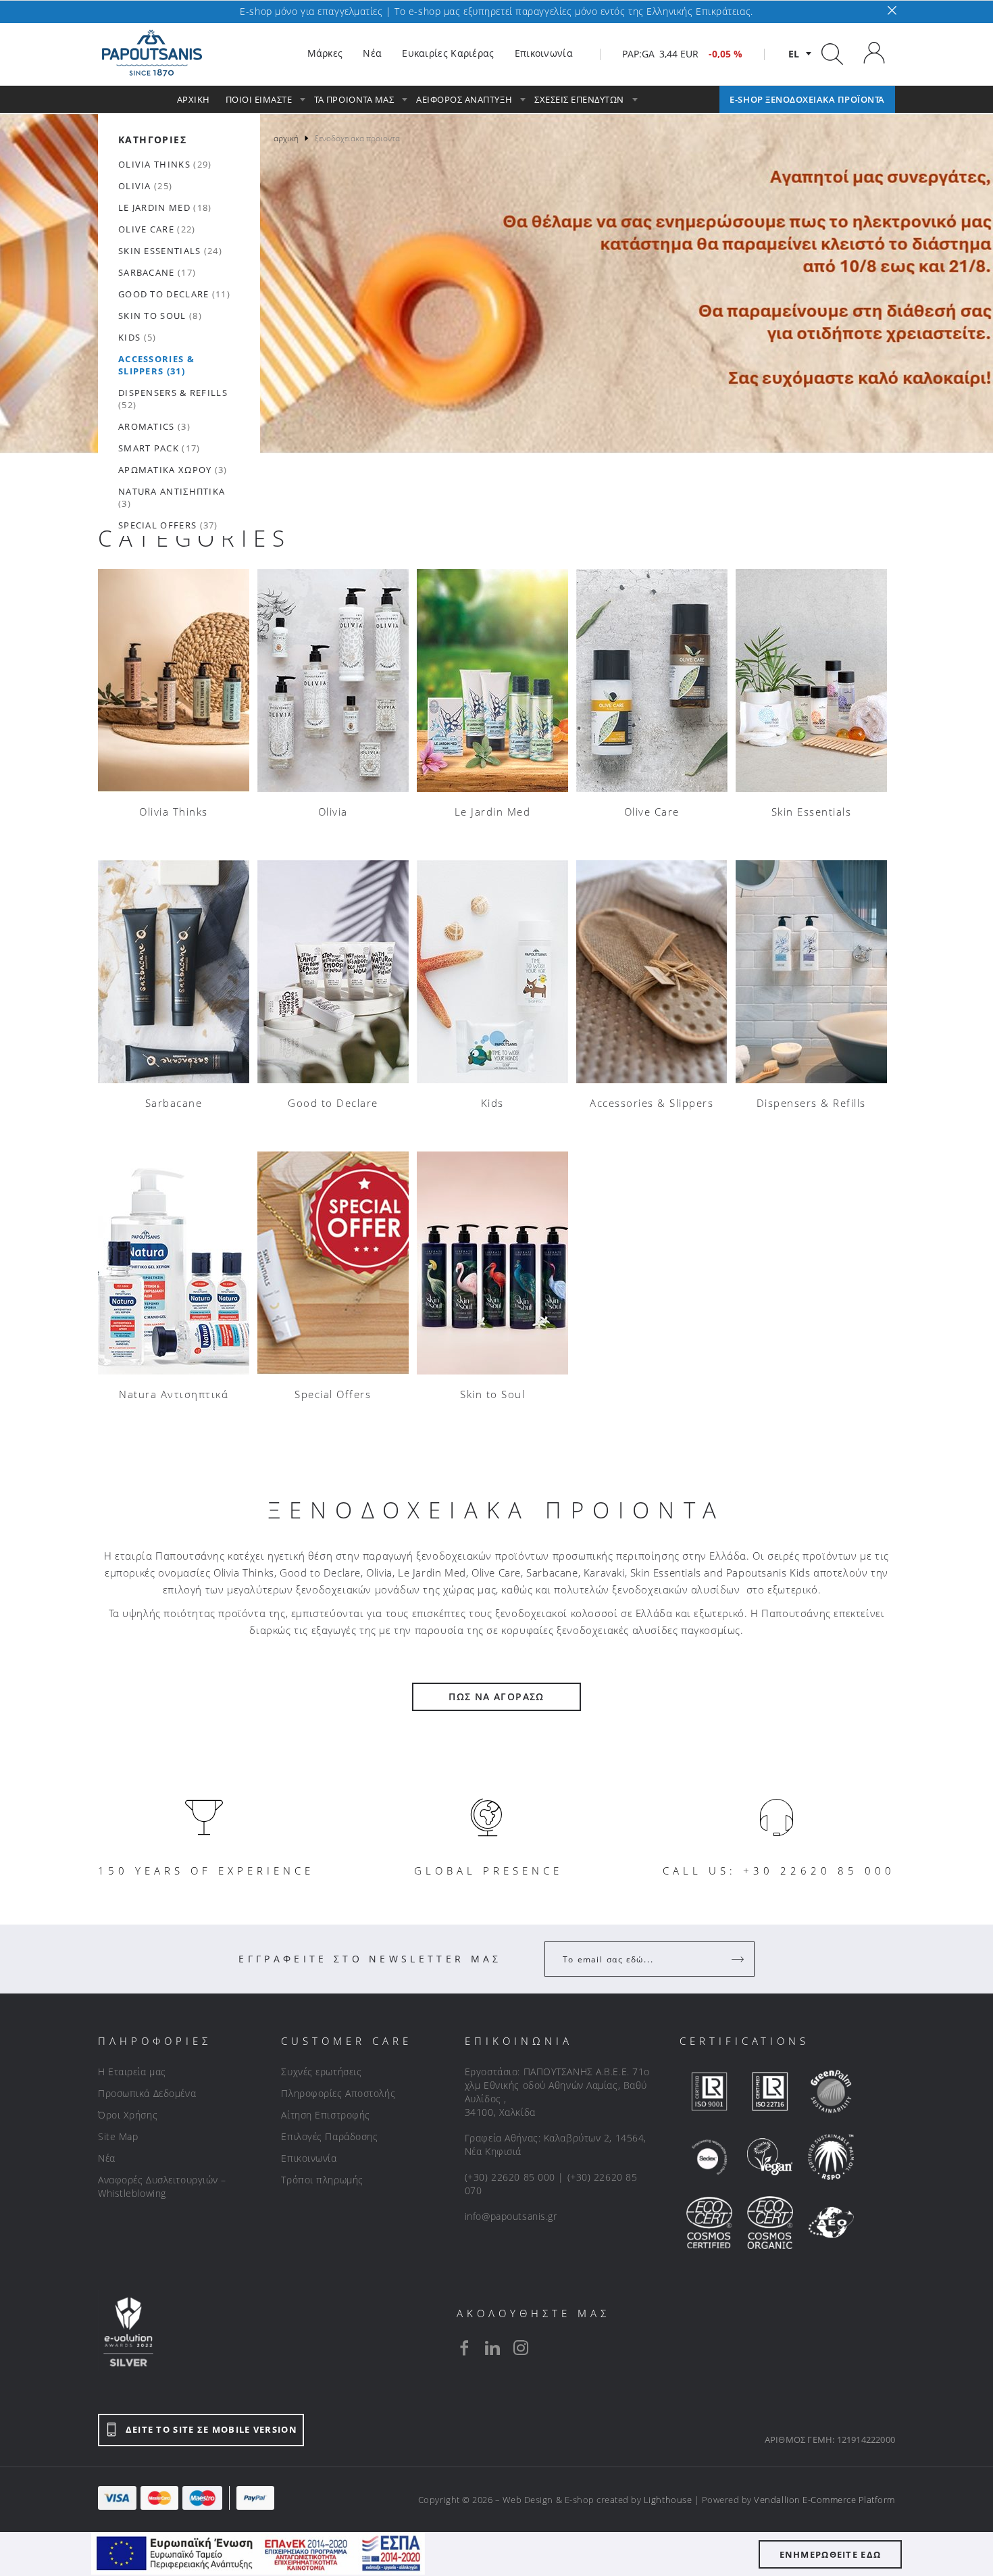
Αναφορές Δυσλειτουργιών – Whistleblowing (162, 2186)
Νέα (107, 2158)
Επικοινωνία (309, 2158)
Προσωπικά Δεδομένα (147, 2093)
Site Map (118, 2136)
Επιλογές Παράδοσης (329, 2136)
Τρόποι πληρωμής (322, 2180)
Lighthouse (668, 2500)
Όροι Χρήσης (128, 2115)
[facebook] (464, 2348)
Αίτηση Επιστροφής (326, 2115)
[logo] (152, 53)
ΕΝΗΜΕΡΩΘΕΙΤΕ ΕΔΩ (831, 2554)
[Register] (739, 1959)
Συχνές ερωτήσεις (321, 2072)
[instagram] (521, 2348)
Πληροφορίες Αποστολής (338, 2093)
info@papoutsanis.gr (511, 2216)
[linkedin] (492, 2348)
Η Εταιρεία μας (132, 2072)
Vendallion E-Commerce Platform (824, 2500)
